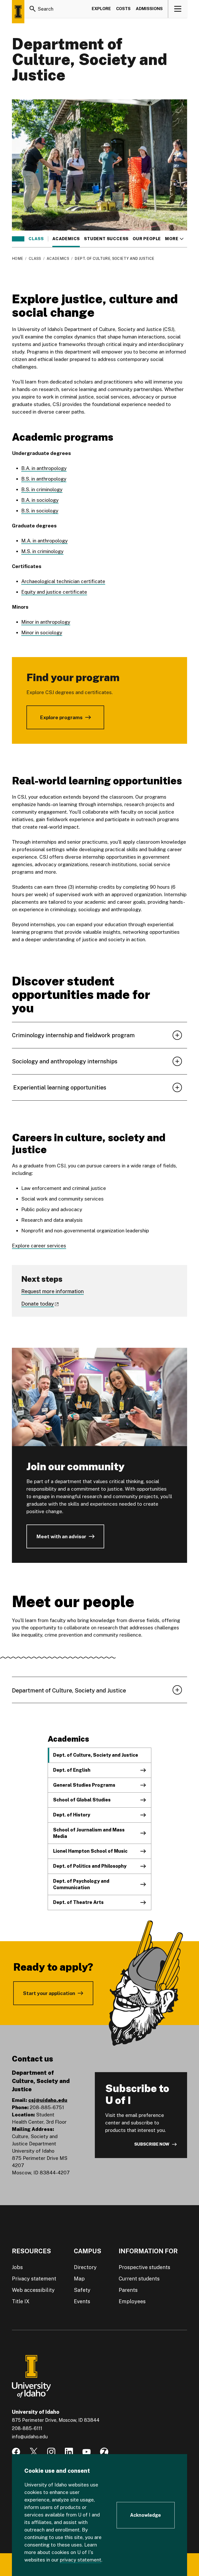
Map (79, 2279)
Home (17, 259)
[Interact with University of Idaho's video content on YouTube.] (87, 2452)
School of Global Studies (82, 1800)
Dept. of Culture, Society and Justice (96, 1755)
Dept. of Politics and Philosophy (90, 1866)
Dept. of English (72, 1770)
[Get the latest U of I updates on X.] (34, 2452)
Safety (82, 2290)
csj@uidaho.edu (48, 2100)
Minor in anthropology (46, 622)
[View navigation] (178, 9)
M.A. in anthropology (44, 541)
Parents (128, 2290)
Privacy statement (34, 2279)
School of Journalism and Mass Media (89, 1833)
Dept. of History (72, 1815)
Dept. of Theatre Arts (78, 1902)
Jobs (17, 2267)
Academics (66, 239)
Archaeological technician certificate (63, 581)
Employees (132, 2301)
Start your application (49, 1993)
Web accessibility (33, 2290)
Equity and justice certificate (54, 592)
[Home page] (18, 12)
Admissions (149, 9)
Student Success (106, 239)
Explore (101, 9)
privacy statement (81, 2560)
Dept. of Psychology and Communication (81, 1884)
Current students (139, 2279)
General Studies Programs (84, 1785)
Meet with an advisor (61, 1536)
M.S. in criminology (42, 551)
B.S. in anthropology (44, 479)
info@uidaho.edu (30, 2437)
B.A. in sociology (40, 500)
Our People (147, 239)
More (174, 239)
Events (82, 2301)
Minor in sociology (42, 632)
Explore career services (39, 1246)
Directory (85, 2267)
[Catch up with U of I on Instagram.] (51, 2452)
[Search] (33, 9)
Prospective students (144, 2267)
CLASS (36, 239)
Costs (123, 9)
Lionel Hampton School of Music (90, 1851)
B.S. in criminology (42, 489)
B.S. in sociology (40, 511)
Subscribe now (152, 2144)
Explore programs (61, 717)
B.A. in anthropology (44, 468)
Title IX (21, 2301)
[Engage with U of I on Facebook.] (16, 2452)
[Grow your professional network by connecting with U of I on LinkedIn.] (69, 2452)
